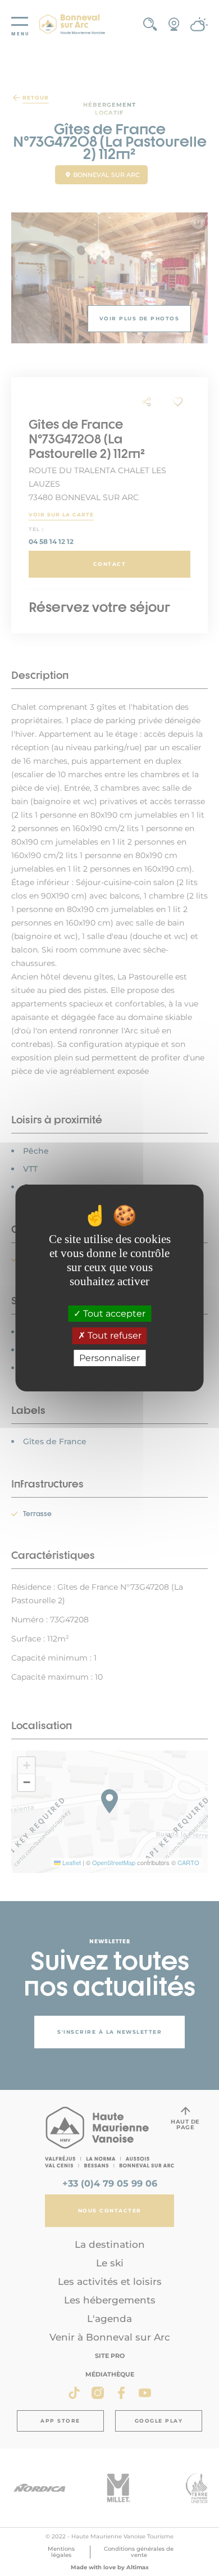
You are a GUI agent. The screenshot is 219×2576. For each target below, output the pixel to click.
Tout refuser (113, 1336)
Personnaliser (109, 1358)
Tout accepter (113, 1314)
